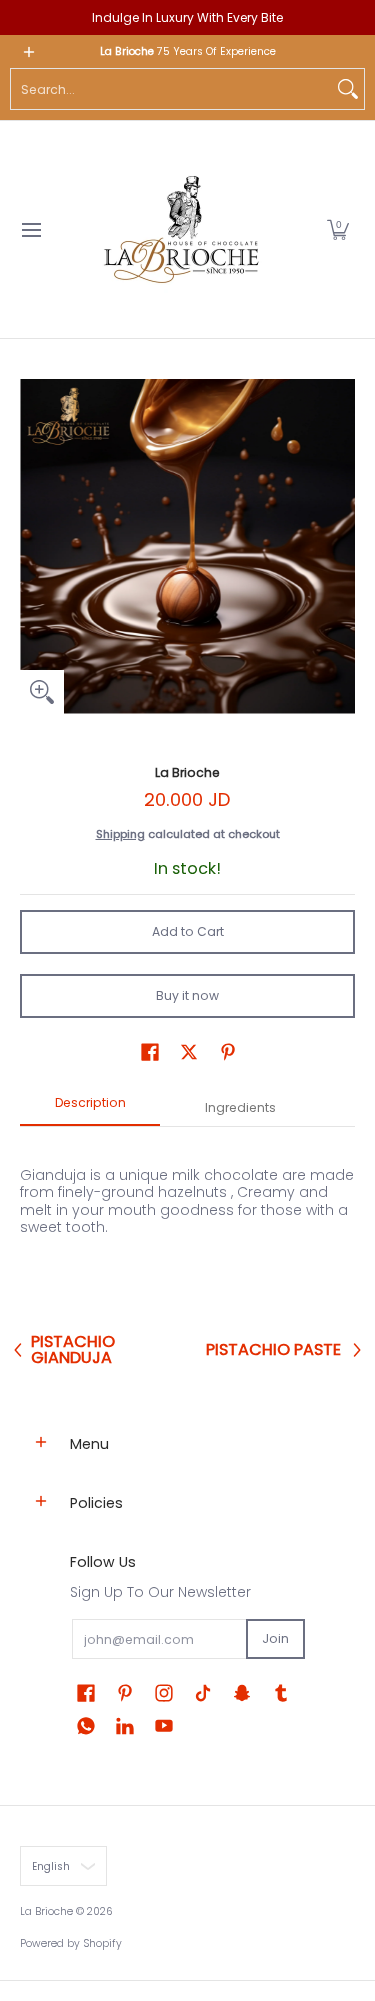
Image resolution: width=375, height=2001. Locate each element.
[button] (338, 229)
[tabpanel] (187, 1225)
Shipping (120, 834)
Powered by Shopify (71, 1943)
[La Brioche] (181, 229)
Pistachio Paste (273, 1350)
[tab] (90, 1109)
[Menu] (30, 229)
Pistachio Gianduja (73, 1350)
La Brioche (187, 772)
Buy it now (187, 995)
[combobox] (171, 89)
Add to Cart (188, 931)
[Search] (348, 89)
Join (275, 1638)
